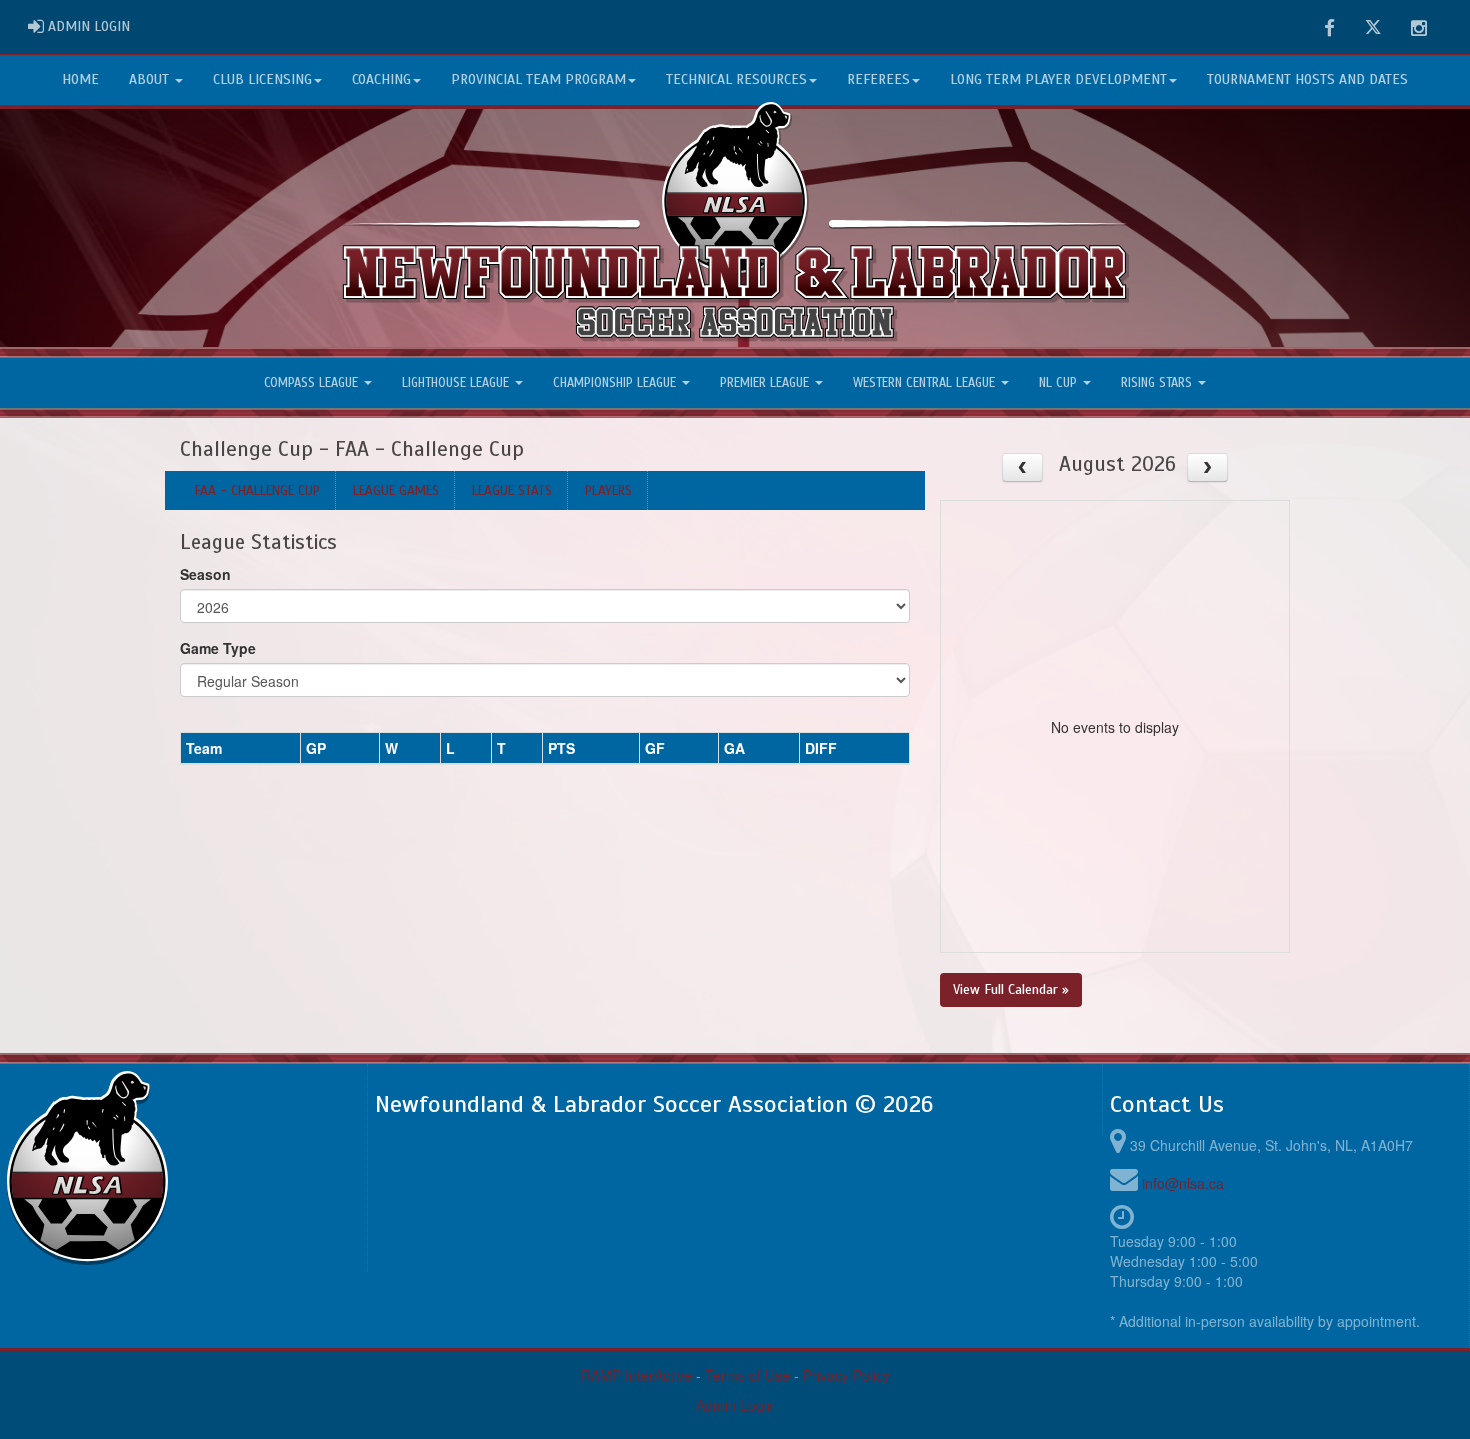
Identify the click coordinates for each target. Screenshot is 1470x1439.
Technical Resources (736, 79)
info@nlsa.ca (1183, 1183)
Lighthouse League (457, 383)
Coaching (381, 79)
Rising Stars (1158, 383)
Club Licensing (262, 79)
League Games (396, 490)
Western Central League (926, 383)
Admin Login (735, 1405)
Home (80, 79)
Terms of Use (747, 1375)
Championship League (616, 383)
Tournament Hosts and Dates (1307, 79)
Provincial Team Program (538, 79)
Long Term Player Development (1058, 79)
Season (205, 574)
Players (608, 490)
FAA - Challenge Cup (257, 490)
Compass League (313, 383)
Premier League (766, 383)
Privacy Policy (846, 1375)
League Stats (512, 490)
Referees (878, 79)
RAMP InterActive (636, 1375)
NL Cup (1060, 383)
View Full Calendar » (1011, 989)
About (151, 79)
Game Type (218, 648)
